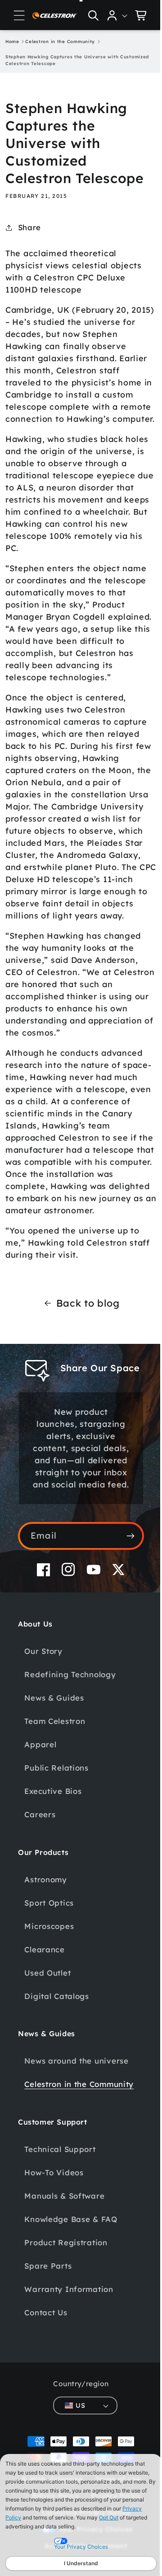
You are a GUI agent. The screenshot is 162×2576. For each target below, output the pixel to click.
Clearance (44, 2010)
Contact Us (46, 2386)
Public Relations (56, 1828)
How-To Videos (54, 2246)
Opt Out (109, 2517)
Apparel (40, 1805)
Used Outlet (47, 2033)
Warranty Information (69, 2362)
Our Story (43, 1712)
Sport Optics (49, 1963)
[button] (19, 15)
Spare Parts (48, 2339)
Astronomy (45, 1940)
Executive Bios (53, 1852)
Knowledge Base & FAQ (71, 2292)
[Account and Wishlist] (111, 15)
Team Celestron (55, 1782)
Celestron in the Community (56, 2151)
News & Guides (54, 1758)
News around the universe (76, 2121)
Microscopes (49, 1987)
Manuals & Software (64, 2269)
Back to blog (84, 1351)
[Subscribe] (124, 1596)
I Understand (81, 2563)
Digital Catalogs (57, 2057)
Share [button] (29, 227)
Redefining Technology (70, 1735)
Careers (40, 1875)
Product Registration (66, 2316)
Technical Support (60, 2222)
